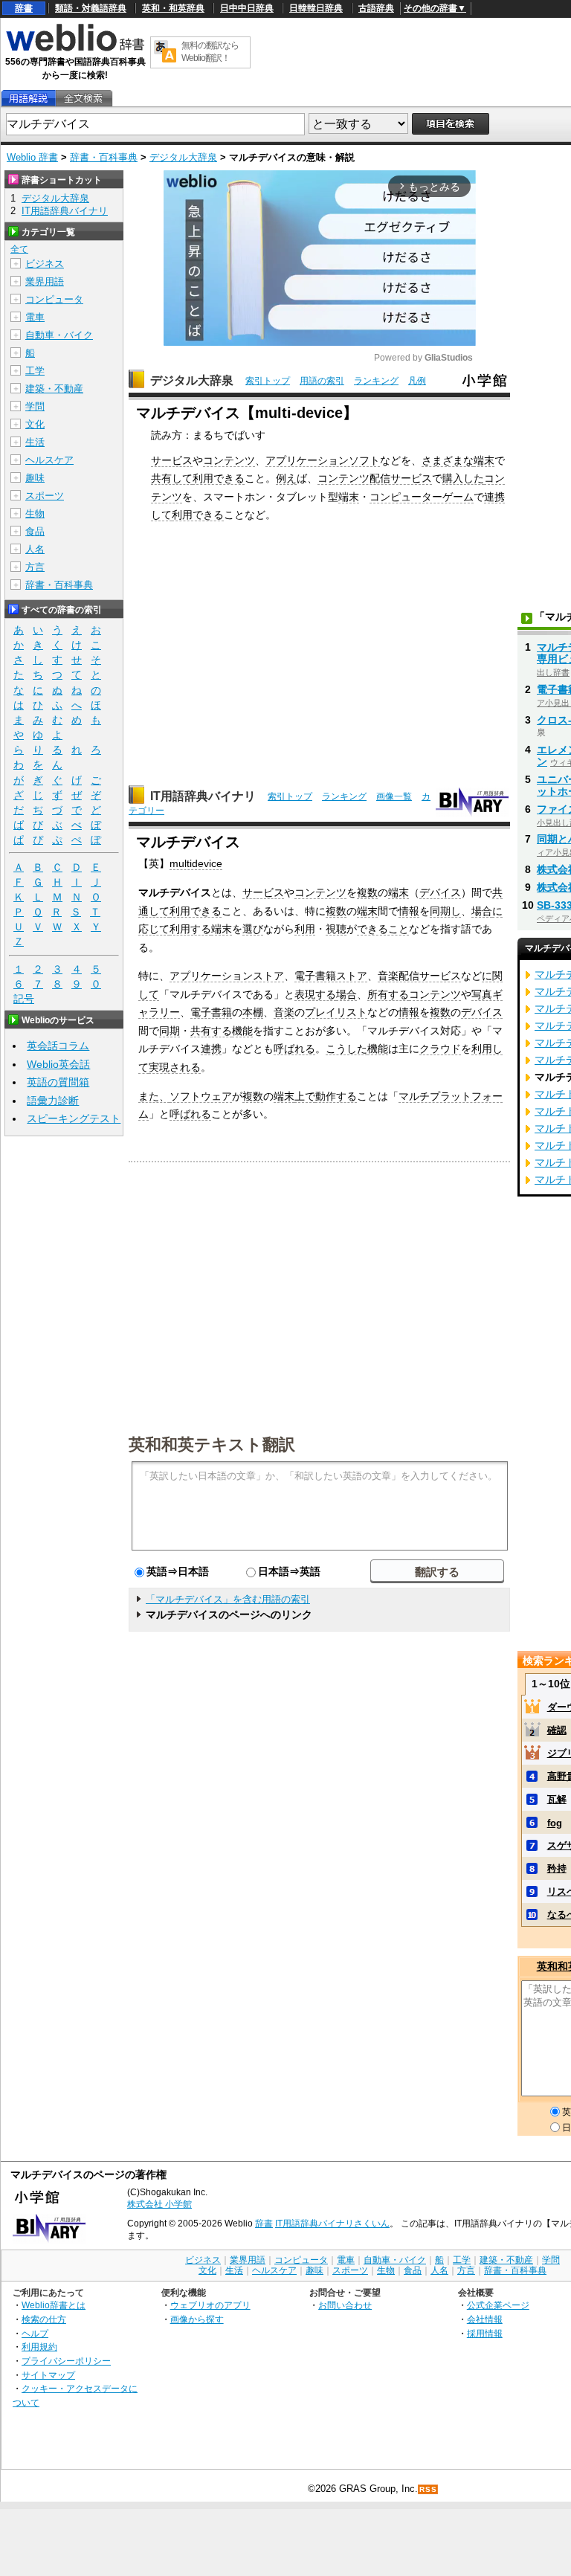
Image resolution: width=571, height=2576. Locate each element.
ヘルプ (35, 2333)
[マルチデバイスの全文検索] (83, 99)
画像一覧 (394, 796)
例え (286, 478)
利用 (305, 929)
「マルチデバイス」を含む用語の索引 (228, 1599)
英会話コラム (58, 1046)
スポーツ (45, 496)
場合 (482, 911)
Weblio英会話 (58, 1064)
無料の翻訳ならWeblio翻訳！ (210, 52)
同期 (170, 1031)
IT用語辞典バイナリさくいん (332, 2224)
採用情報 (485, 2333)
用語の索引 (322, 381)
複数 (367, 892)
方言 (35, 567)
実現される (175, 1067)
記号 (24, 999)
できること (383, 929)
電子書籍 (211, 1012)
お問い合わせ (345, 2305)
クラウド (440, 1049)
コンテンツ (229, 460)
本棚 (253, 1012)
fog (555, 1823)
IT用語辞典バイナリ (203, 796)
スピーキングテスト (74, 1118)
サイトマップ (48, 2375)
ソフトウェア (201, 1096)
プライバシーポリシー (66, 2361)
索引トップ (268, 381)
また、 (154, 1096)
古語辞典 (376, 8)
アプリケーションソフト (323, 460)
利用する (190, 929)
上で (305, 1096)
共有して (172, 478)
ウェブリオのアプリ (210, 2305)
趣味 (35, 478)
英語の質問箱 (58, 1082)
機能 (242, 1031)
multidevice (196, 863)
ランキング (376, 381)
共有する (211, 1031)
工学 (35, 371)
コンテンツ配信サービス (375, 478)
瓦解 (557, 1799)
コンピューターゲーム (422, 497)
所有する (388, 994)
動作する (336, 1096)
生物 (35, 513)
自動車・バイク (59, 335)
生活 (35, 442)
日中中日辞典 (247, 8)
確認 (557, 1730)
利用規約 (39, 2347)
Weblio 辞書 (32, 157)
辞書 (24, 8)
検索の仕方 (44, 2319)
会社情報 (485, 2319)
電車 (35, 317)
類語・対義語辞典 (91, 8)
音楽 (284, 1012)
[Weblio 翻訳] (165, 52)
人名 (35, 549)
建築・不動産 (54, 389)
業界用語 (45, 281)
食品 (35, 531)
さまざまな (448, 460)
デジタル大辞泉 (183, 157)
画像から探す (197, 2319)
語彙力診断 (53, 1101)
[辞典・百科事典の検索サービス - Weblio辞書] (75, 49)
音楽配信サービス (419, 976)
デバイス (440, 892)
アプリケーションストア (227, 976)
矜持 (557, 1868)
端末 (484, 460)
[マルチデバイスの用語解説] (28, 99)
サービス (172, 460)
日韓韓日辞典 (316, 8)
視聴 (336, 929)
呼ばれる (294, 1049)
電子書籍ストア (331, 976)
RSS (428, 2489)
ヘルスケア (49, 460)
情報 (409, 911)
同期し (445, 911)
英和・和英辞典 (173, 8)
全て (19, 249)
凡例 (417, 381)
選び (253, 929)
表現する (315, 994)
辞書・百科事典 (104, 157)
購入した (463, 478)
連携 (211, 1049)
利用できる (219, 478)
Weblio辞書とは (54, 2305)
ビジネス (45, 264)
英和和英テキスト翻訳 (212, 1443)
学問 (35, 406)
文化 (35, 424)
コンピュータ (54, 299)
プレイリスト (336, 1012)
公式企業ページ (498, 2305)
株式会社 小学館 (159, 2204)
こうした (346, 1049)
